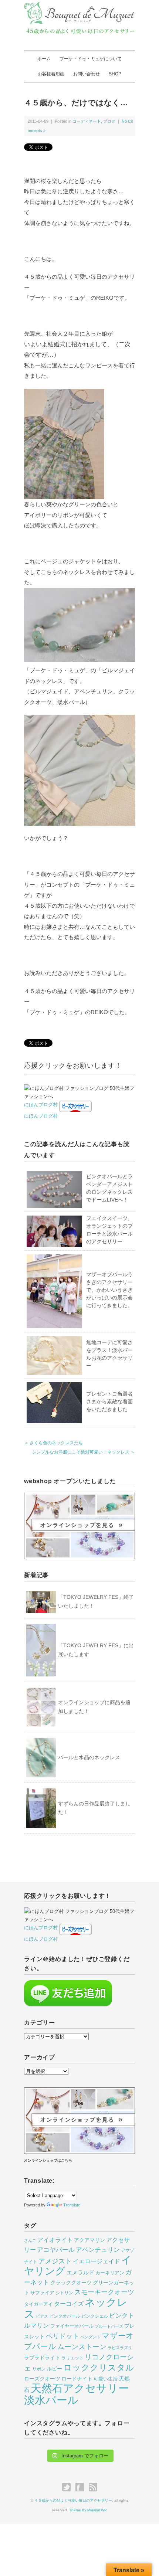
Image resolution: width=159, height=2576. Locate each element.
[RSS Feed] (93, 2487)
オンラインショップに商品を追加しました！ (94, 1707)
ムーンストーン (82, 2347)
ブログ (109, 121)
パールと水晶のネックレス (89, 1757)
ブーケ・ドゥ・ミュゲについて (91, 59)
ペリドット (62, 2336)
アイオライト (55, 2240)
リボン (39, 2369)
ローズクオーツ (42, 2379)
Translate (72, 2205)
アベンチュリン (98, 2250)
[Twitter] (68, 2487)
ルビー (54, 2369)
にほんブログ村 (41, 1105)
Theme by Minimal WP (88, 2510)
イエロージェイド (97, 2261)
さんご (30, 2240)
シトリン (64, 2293)
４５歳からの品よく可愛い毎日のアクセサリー (73, 2500)
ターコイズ (69, 2304)
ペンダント (90, 2337)
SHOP (115, 74)
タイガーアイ (38, 2304)
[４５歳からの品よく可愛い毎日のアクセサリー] (79, 6)
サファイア (42, 2293)
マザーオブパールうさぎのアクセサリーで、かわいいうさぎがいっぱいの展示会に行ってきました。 (109, 1290)
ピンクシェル (95, 2316)
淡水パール (51, 2400)
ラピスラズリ (120, 2348)
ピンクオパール (65, 2316)
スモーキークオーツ (104, 2292)
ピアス (42, 2316)
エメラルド (80, 2273)
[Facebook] (82, 2487)
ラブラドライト (42, 2358)
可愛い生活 (106, 2379)
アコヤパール (56, 2250)
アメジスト (55, 2261)
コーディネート (87, 121)
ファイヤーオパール (72, 2326)
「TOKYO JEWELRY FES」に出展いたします (96, 1650)
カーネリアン (110, 2273)
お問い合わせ (87, 74)
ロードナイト (77, 2379)
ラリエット (72, 2358)
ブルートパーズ (109, 2326)
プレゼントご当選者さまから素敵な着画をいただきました (109, 1401)
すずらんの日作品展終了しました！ (94, 1808)
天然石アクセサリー (80, 2388)
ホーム (44, 59)
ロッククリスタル (99, 2368)
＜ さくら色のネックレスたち (53, 1443)
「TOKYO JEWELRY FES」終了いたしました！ (96, 1601)
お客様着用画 (51, 74)
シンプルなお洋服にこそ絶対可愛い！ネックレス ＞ (83, 1452)
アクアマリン (89, 2240)
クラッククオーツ (71, 2283)
